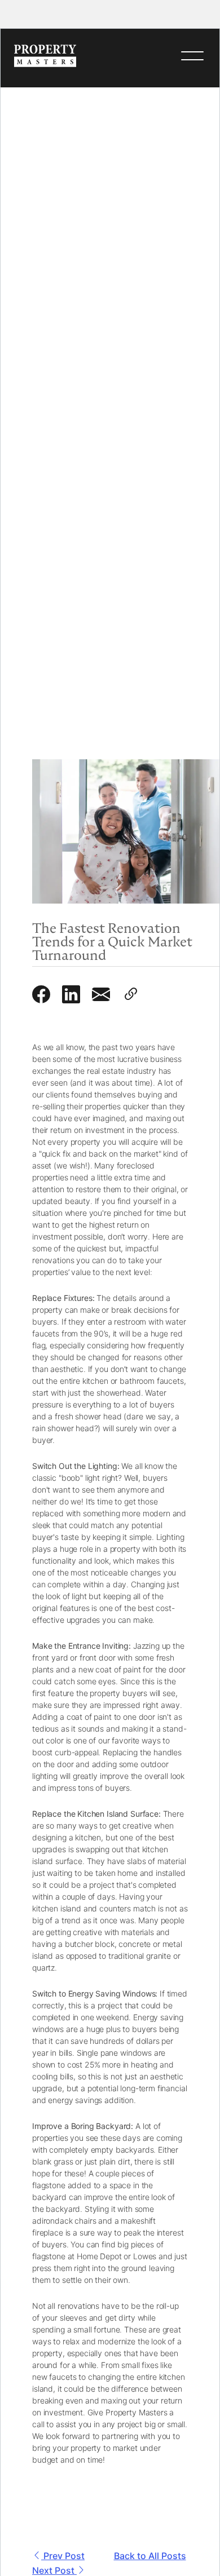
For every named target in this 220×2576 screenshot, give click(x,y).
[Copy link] (135, 995)
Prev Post (63, 2556)
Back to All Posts (150, 2556)
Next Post (54, 2570)
